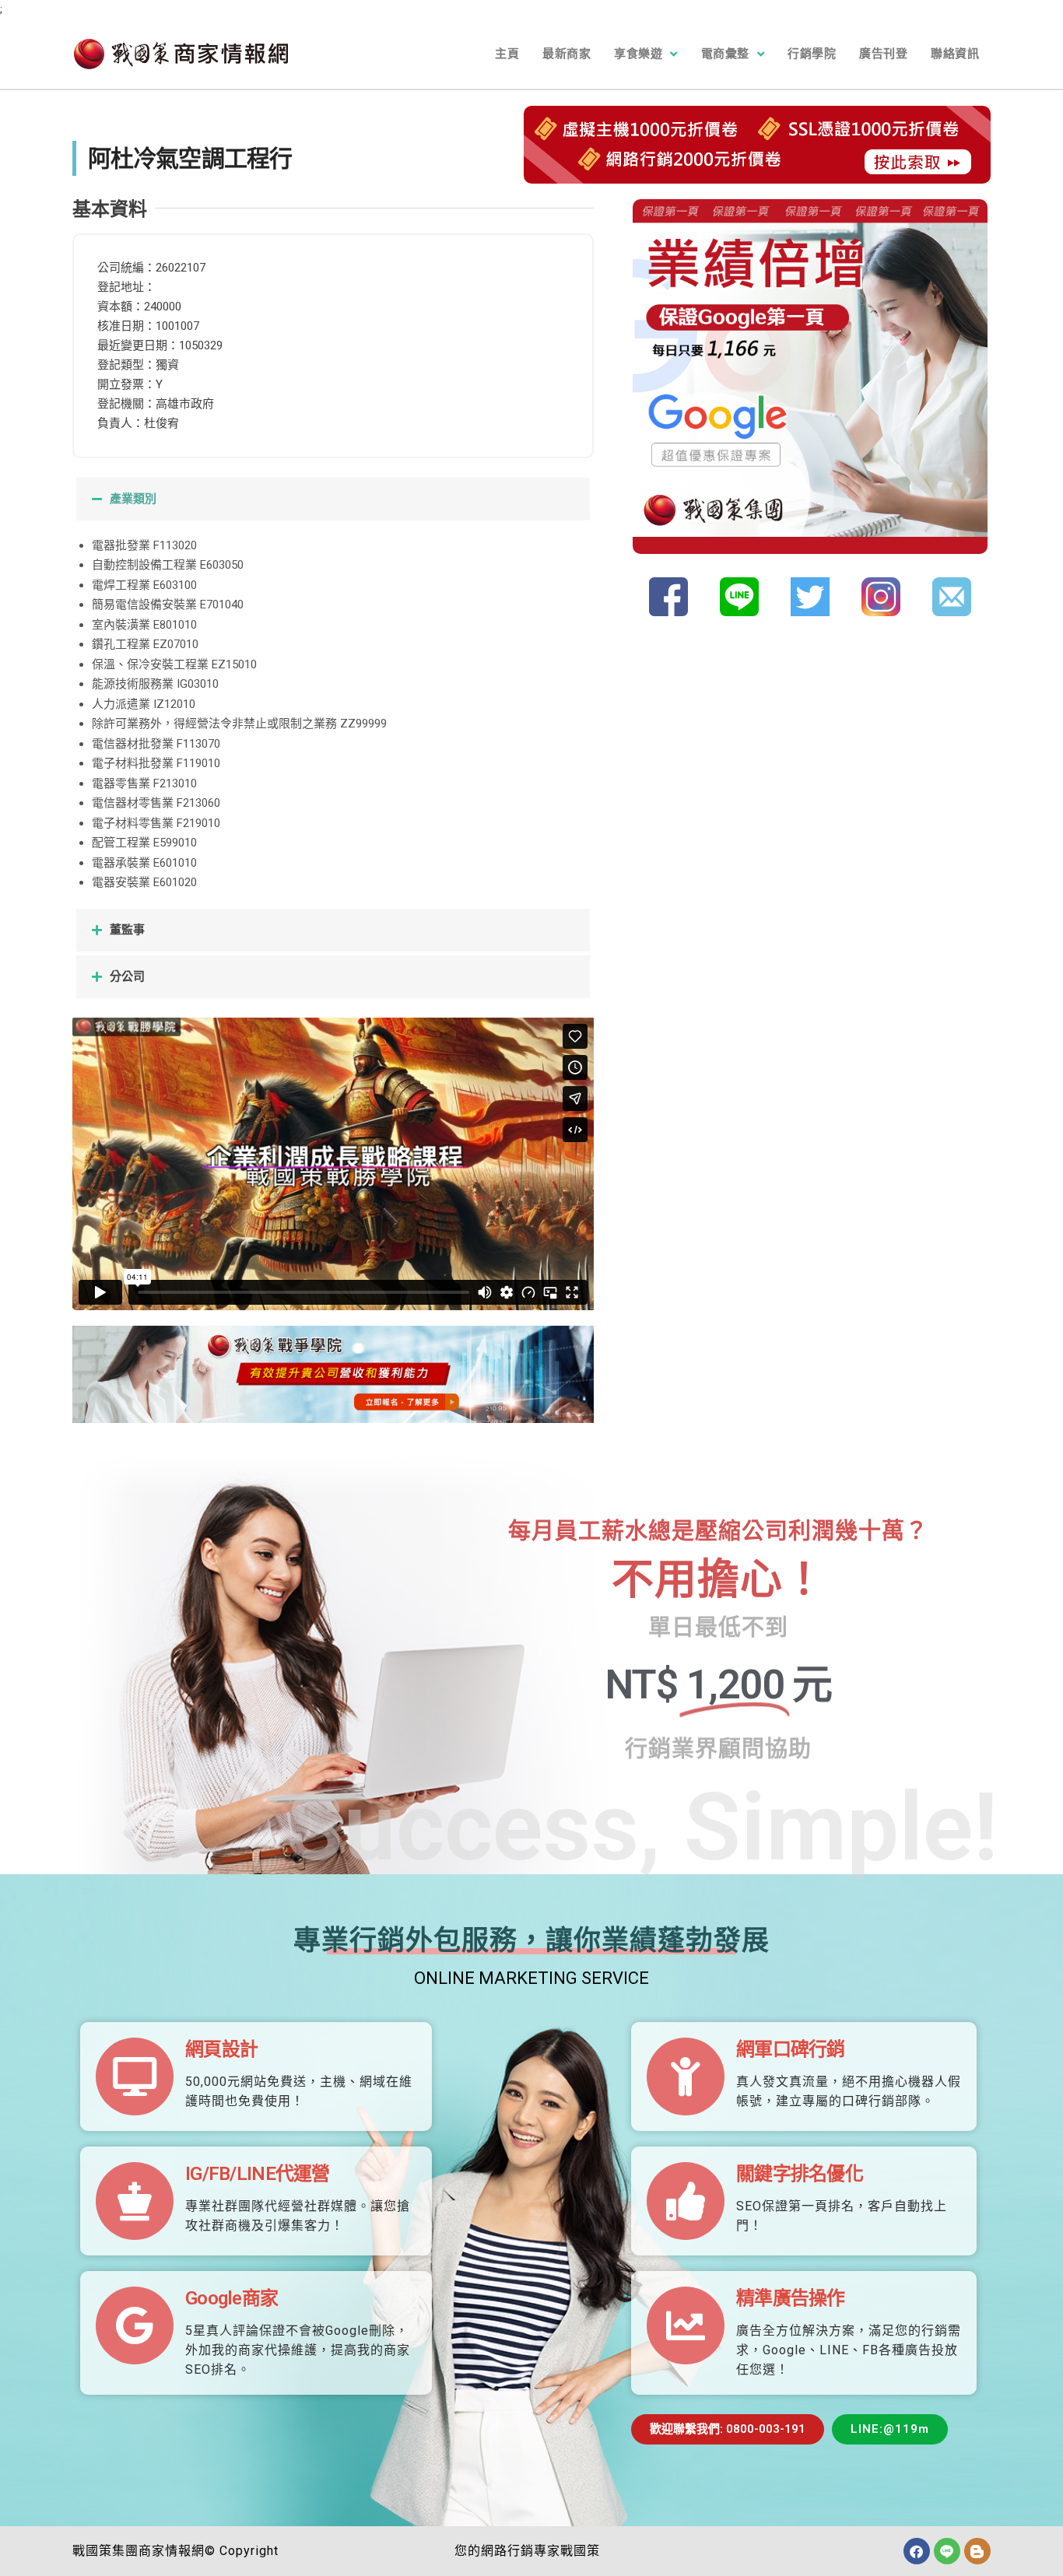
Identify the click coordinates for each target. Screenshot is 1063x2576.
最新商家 (567, 54)
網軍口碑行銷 (791, 2049)
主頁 (507, 54)
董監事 (127, 930)
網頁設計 (221, 2049)
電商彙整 (725, 54)
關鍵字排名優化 (800, 2174)
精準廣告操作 (791, 2298)
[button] (333, 499)
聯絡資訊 (955, 54)
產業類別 (133, 499)
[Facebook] (917, 2551)
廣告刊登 (883, 54)
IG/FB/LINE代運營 (258, 2174)
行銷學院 (812, 54)
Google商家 (232, 2298)
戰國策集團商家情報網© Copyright (175, 2551)
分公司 (127, 976)
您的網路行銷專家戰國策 (527, 2551)
